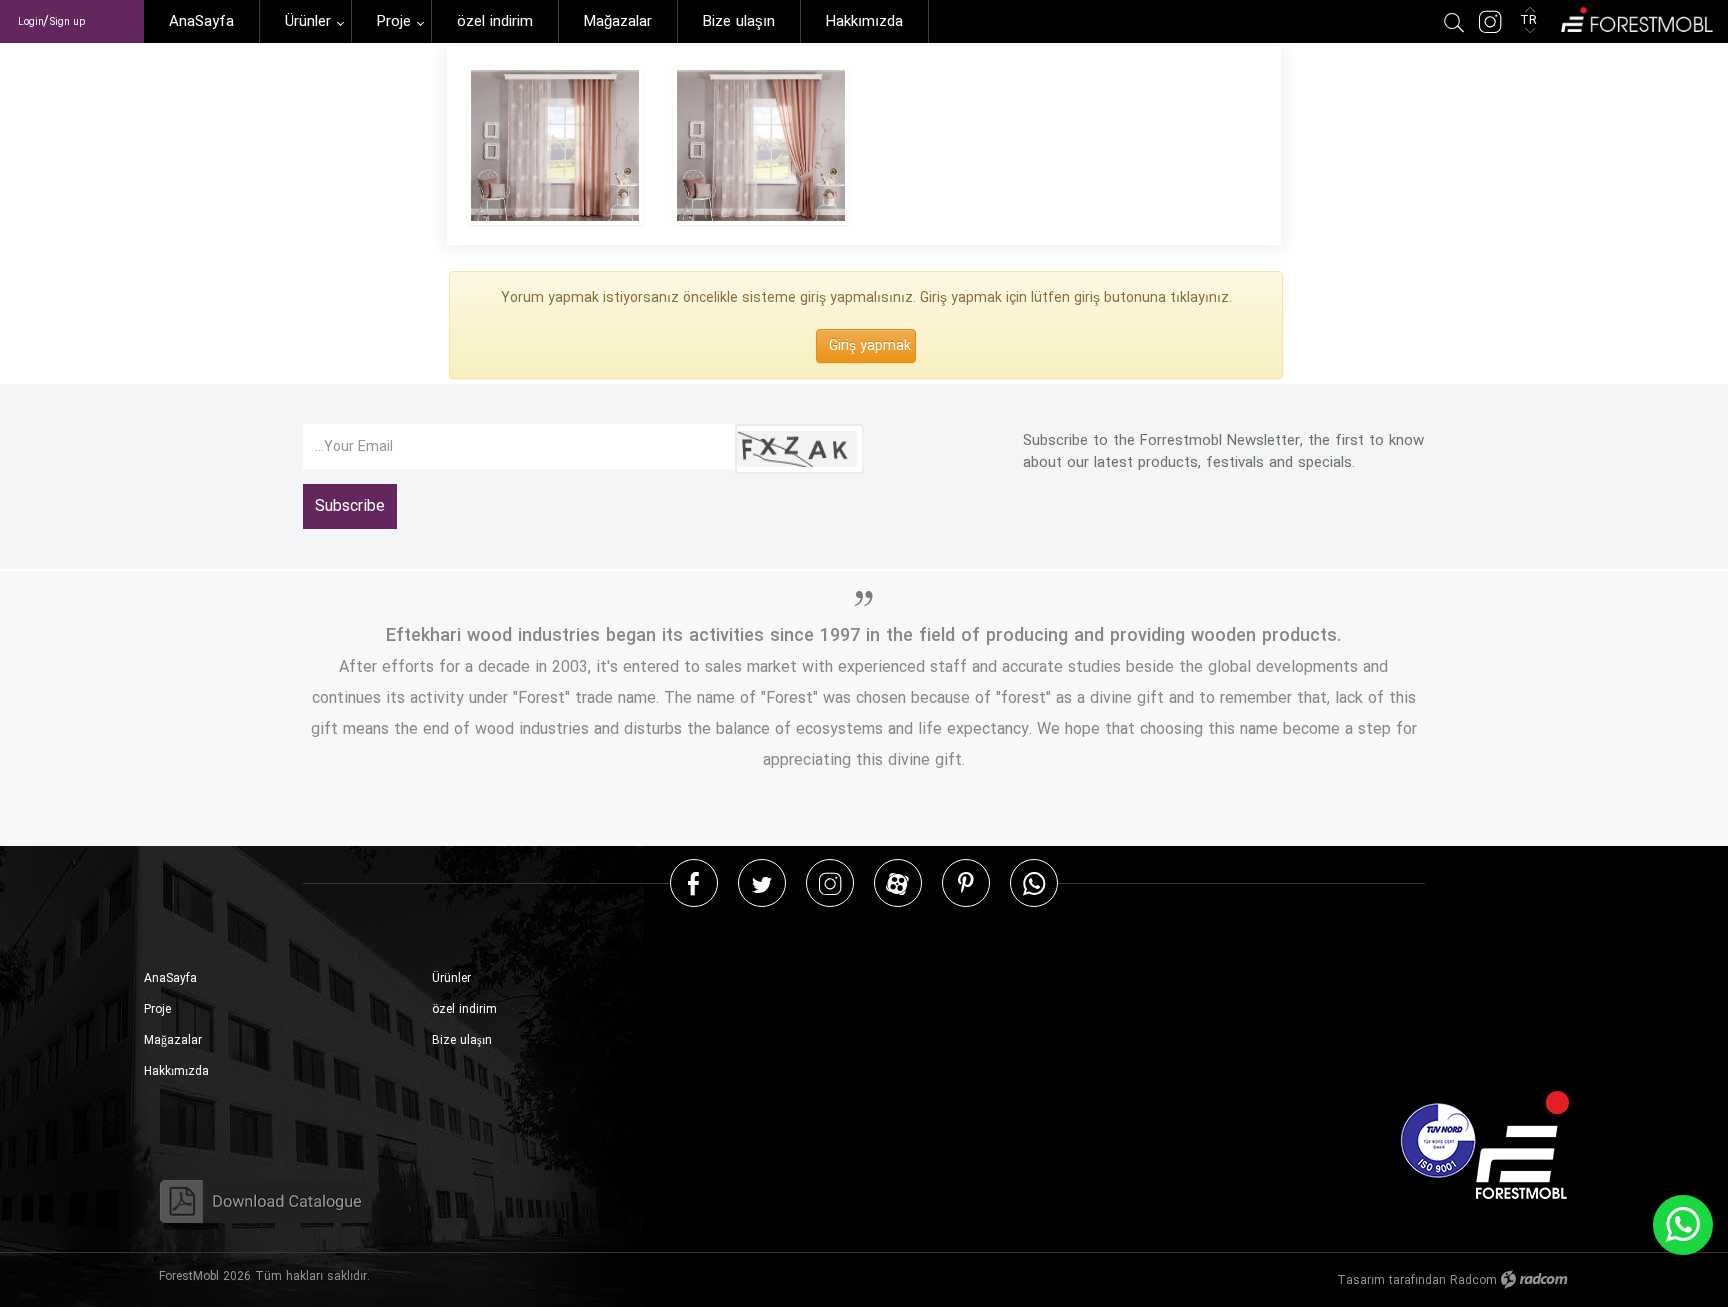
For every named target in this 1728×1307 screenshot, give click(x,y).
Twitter (762, 882)
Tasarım (1361, 1280)
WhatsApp (1034, 882)
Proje (157, 1009)
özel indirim (464, 1009)
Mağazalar (173, 1040)
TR (1530, 20)
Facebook (693, 882)
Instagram (830, 882)
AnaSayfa (170, 978)
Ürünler (451, 978)
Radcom (1473, 1280)
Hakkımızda (176, 1071)
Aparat (897, 882)
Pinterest (966, 882)
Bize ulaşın (462, 1040)
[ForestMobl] (1635, 17)
